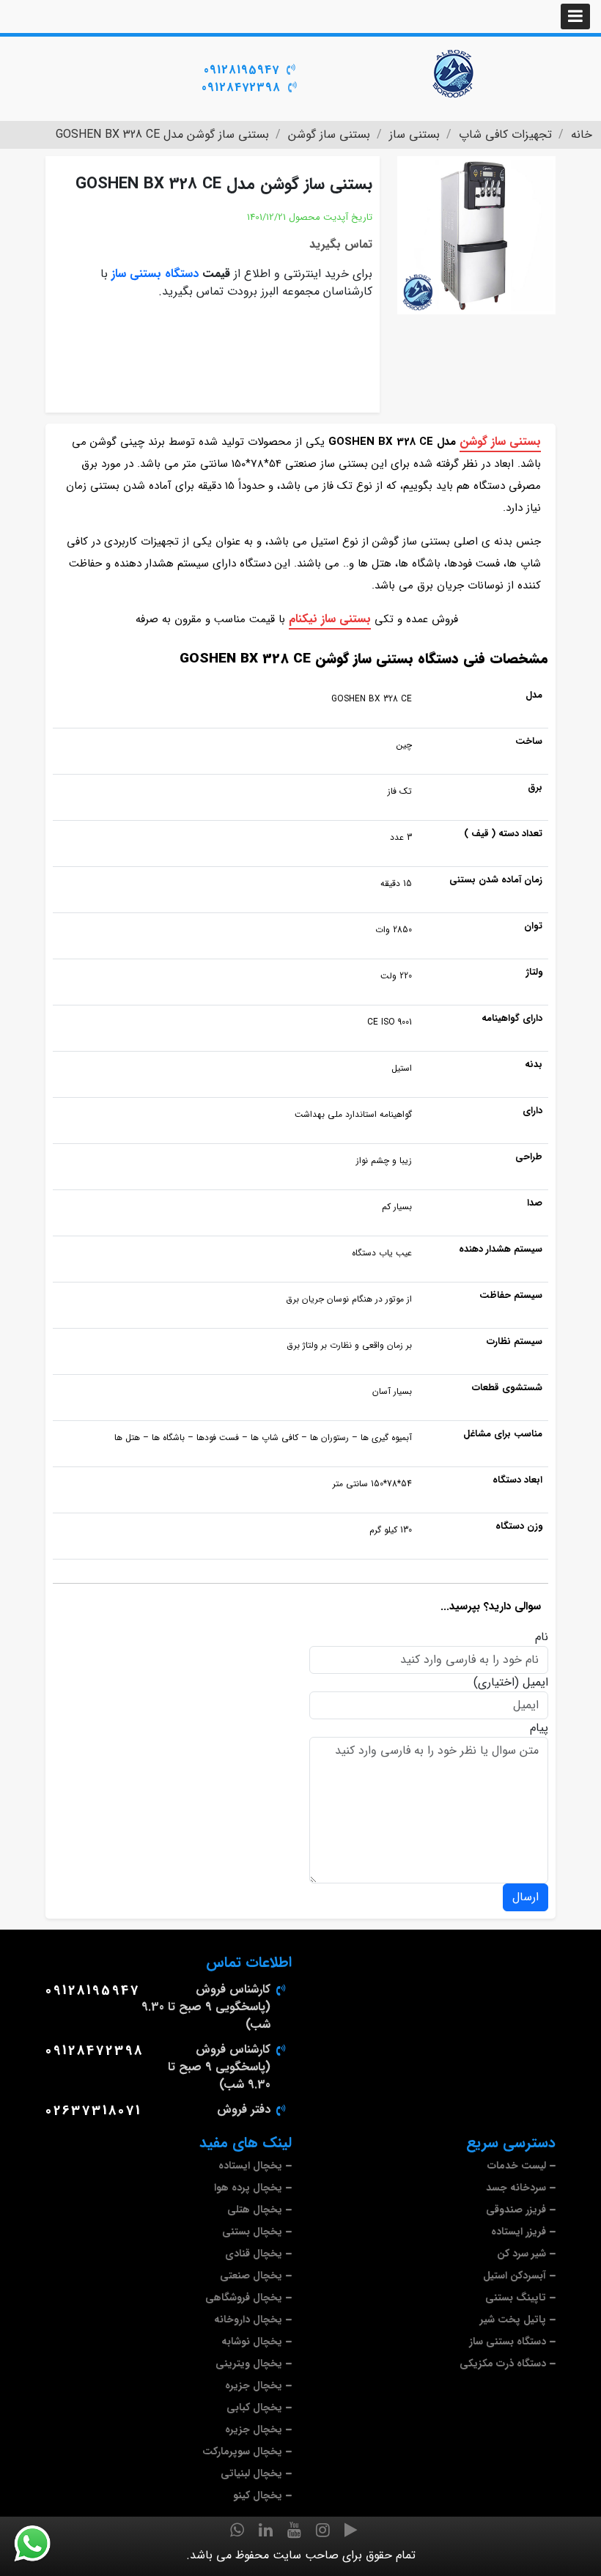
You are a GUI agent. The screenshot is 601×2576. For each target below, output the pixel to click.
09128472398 (241, 88)
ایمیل (535, 1683)
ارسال (526, 1897)
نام (542, 1637)
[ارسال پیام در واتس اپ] (41, 2544)
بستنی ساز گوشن (500, 442)
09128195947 (241, 70)
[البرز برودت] (454, 73)
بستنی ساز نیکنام (330, 619)
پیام (539, 1728)
